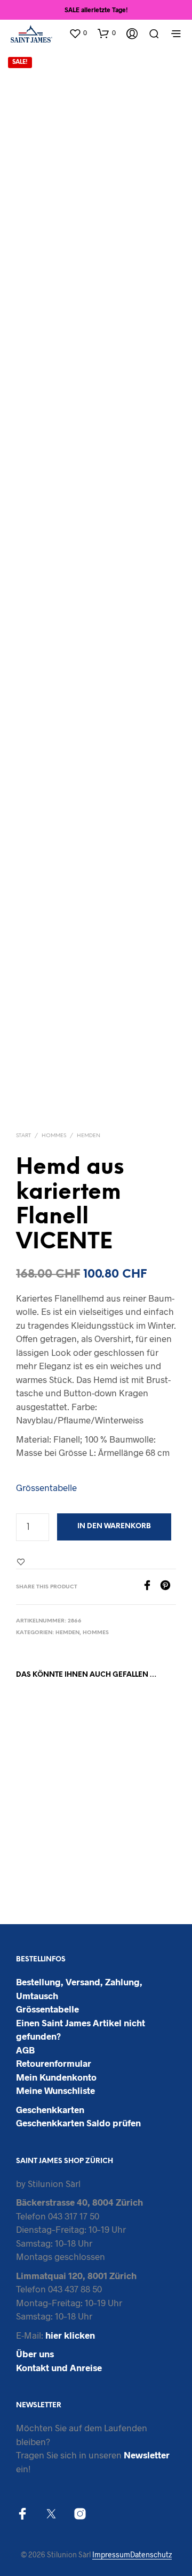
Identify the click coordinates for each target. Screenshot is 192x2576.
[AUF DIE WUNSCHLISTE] (85, 1828)
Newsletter (147, 2455)
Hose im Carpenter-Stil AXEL (122, 1839)
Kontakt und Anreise (59, 2367)
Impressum (111, 2555)
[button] (78, 33)
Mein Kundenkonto (56, 2077)
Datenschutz (151, 2555)
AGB (25, 2050)
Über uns (35, 2354)
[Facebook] (151, 1587)
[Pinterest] (168, 1587)
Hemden (89, 1136)
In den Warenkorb (114, 1526)
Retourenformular (54, 2063)
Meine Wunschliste (55, 2090)
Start (23, 1136)
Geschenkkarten (50, 2109)
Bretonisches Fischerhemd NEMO (38, 1839)
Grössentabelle (46, 1487)
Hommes (54, 1136)
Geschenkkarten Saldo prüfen (78, 2123)
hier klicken (70, 2335)
